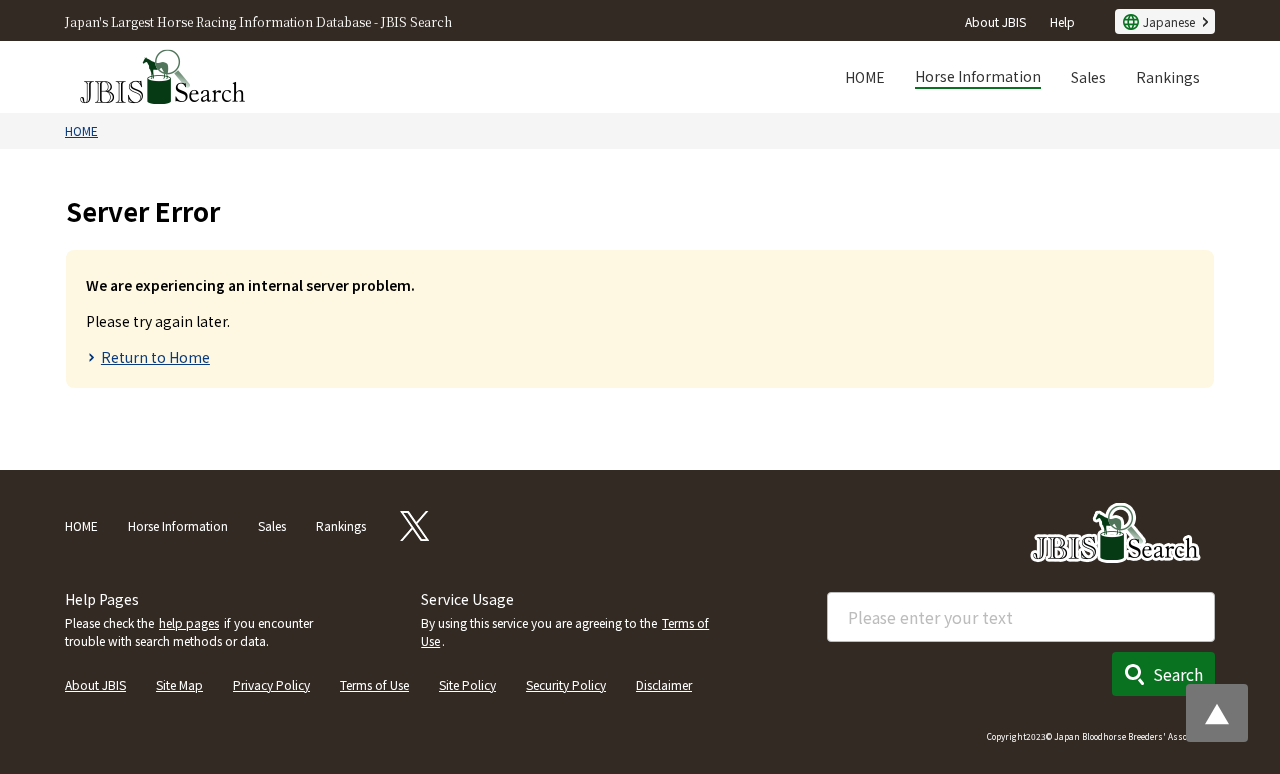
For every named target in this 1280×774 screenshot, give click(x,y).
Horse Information (978, 76)
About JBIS (995, 21)
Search (1178, 674)
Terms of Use (374, 684)
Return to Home (155, 357)
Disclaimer (664, 684)
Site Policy (467, 684)
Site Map (179, 684)
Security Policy (566, 684)
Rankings (1168, 77)
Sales (1088, 77)
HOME (865, 77)
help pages (189, 622)
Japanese (1169, 21)
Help (1062, 21)
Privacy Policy (271, 684)
